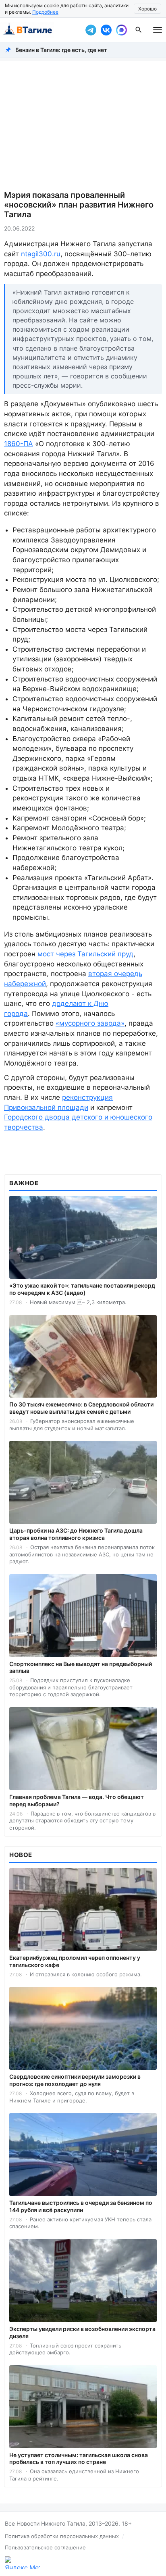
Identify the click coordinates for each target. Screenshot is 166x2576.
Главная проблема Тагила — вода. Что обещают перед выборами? (77, 1800)
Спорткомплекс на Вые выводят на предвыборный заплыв (81, 1667)
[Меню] (158, 30)
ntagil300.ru (41, 254)
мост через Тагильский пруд (85, 954)
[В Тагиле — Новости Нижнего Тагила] (41, 30)
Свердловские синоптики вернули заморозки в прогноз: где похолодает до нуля (75, 2080)
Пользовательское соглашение (45, 2547)
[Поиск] (139, 30)
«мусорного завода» (90, 1023)
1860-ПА (19, 444)
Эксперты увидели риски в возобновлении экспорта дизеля (82, 2332)
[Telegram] (91, 30)
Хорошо (147, 9)
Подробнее (45, 12)
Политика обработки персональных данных (62, 2536)
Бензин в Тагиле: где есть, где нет (61, 50)
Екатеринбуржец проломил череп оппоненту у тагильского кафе (75, 1961)
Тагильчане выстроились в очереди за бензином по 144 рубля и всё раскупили (81, 2206)
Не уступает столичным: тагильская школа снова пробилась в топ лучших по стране (79, 2459)
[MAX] (121, 30)
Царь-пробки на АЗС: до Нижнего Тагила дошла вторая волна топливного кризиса (76, 1534)
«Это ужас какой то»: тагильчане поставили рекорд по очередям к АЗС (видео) (82, 1289)
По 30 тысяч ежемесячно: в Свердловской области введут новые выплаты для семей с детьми (81, 1408)
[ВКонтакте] (106, 30)
